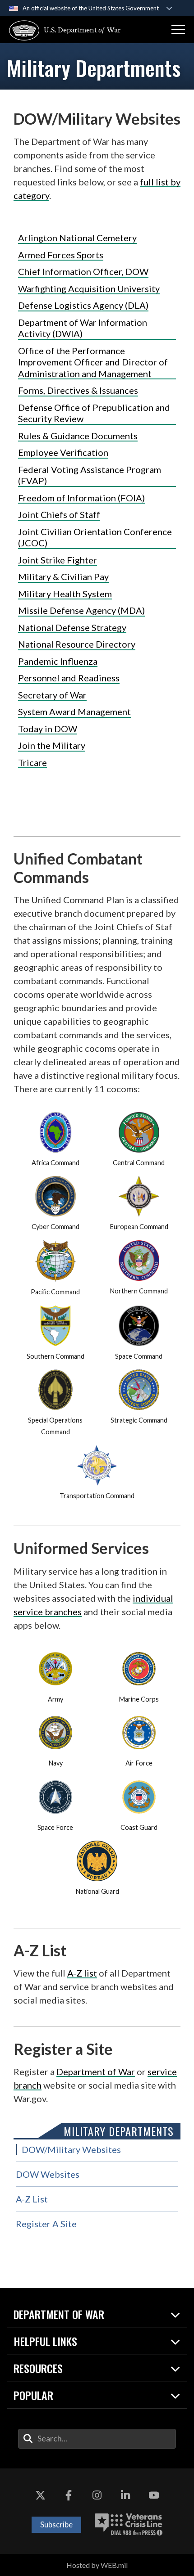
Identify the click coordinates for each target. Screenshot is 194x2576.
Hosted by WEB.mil (97, 2565)
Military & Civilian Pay (63, 576)
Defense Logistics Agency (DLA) (83, 305)
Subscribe (56, 2524)
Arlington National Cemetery (77, 238)
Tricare (32, 762)
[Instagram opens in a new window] (97, 2495)
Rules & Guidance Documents (78, 436)
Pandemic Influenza (58, 661)
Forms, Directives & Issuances (78, 390)
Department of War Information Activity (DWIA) (83, 328)
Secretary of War (52, 695)
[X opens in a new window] (40, 2495)
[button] (178, 30)
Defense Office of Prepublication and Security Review (94, 413)
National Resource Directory (77, 644)
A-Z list (82, 1973)
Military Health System (65, 594)
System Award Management (74, 712)
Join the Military (52, 745)
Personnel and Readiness (69, 678)
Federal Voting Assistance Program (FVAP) (90, 475)
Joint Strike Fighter (58, 560)
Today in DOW (48, 729)
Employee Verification (63, 452)
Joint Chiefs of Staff (59, 514)
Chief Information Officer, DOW (83, 271)
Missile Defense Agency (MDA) (81, 610)
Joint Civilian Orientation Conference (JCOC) (95, 537)
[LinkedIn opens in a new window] (125, 2495)
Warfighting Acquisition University (89, 288)
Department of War (96, 2072)
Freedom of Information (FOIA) (81, 498)
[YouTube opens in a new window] (154, 2495)
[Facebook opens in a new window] (69, 2495)
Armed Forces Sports (61, 255)
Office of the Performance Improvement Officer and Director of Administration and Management (93, 362)
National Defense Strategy (72, 627)
